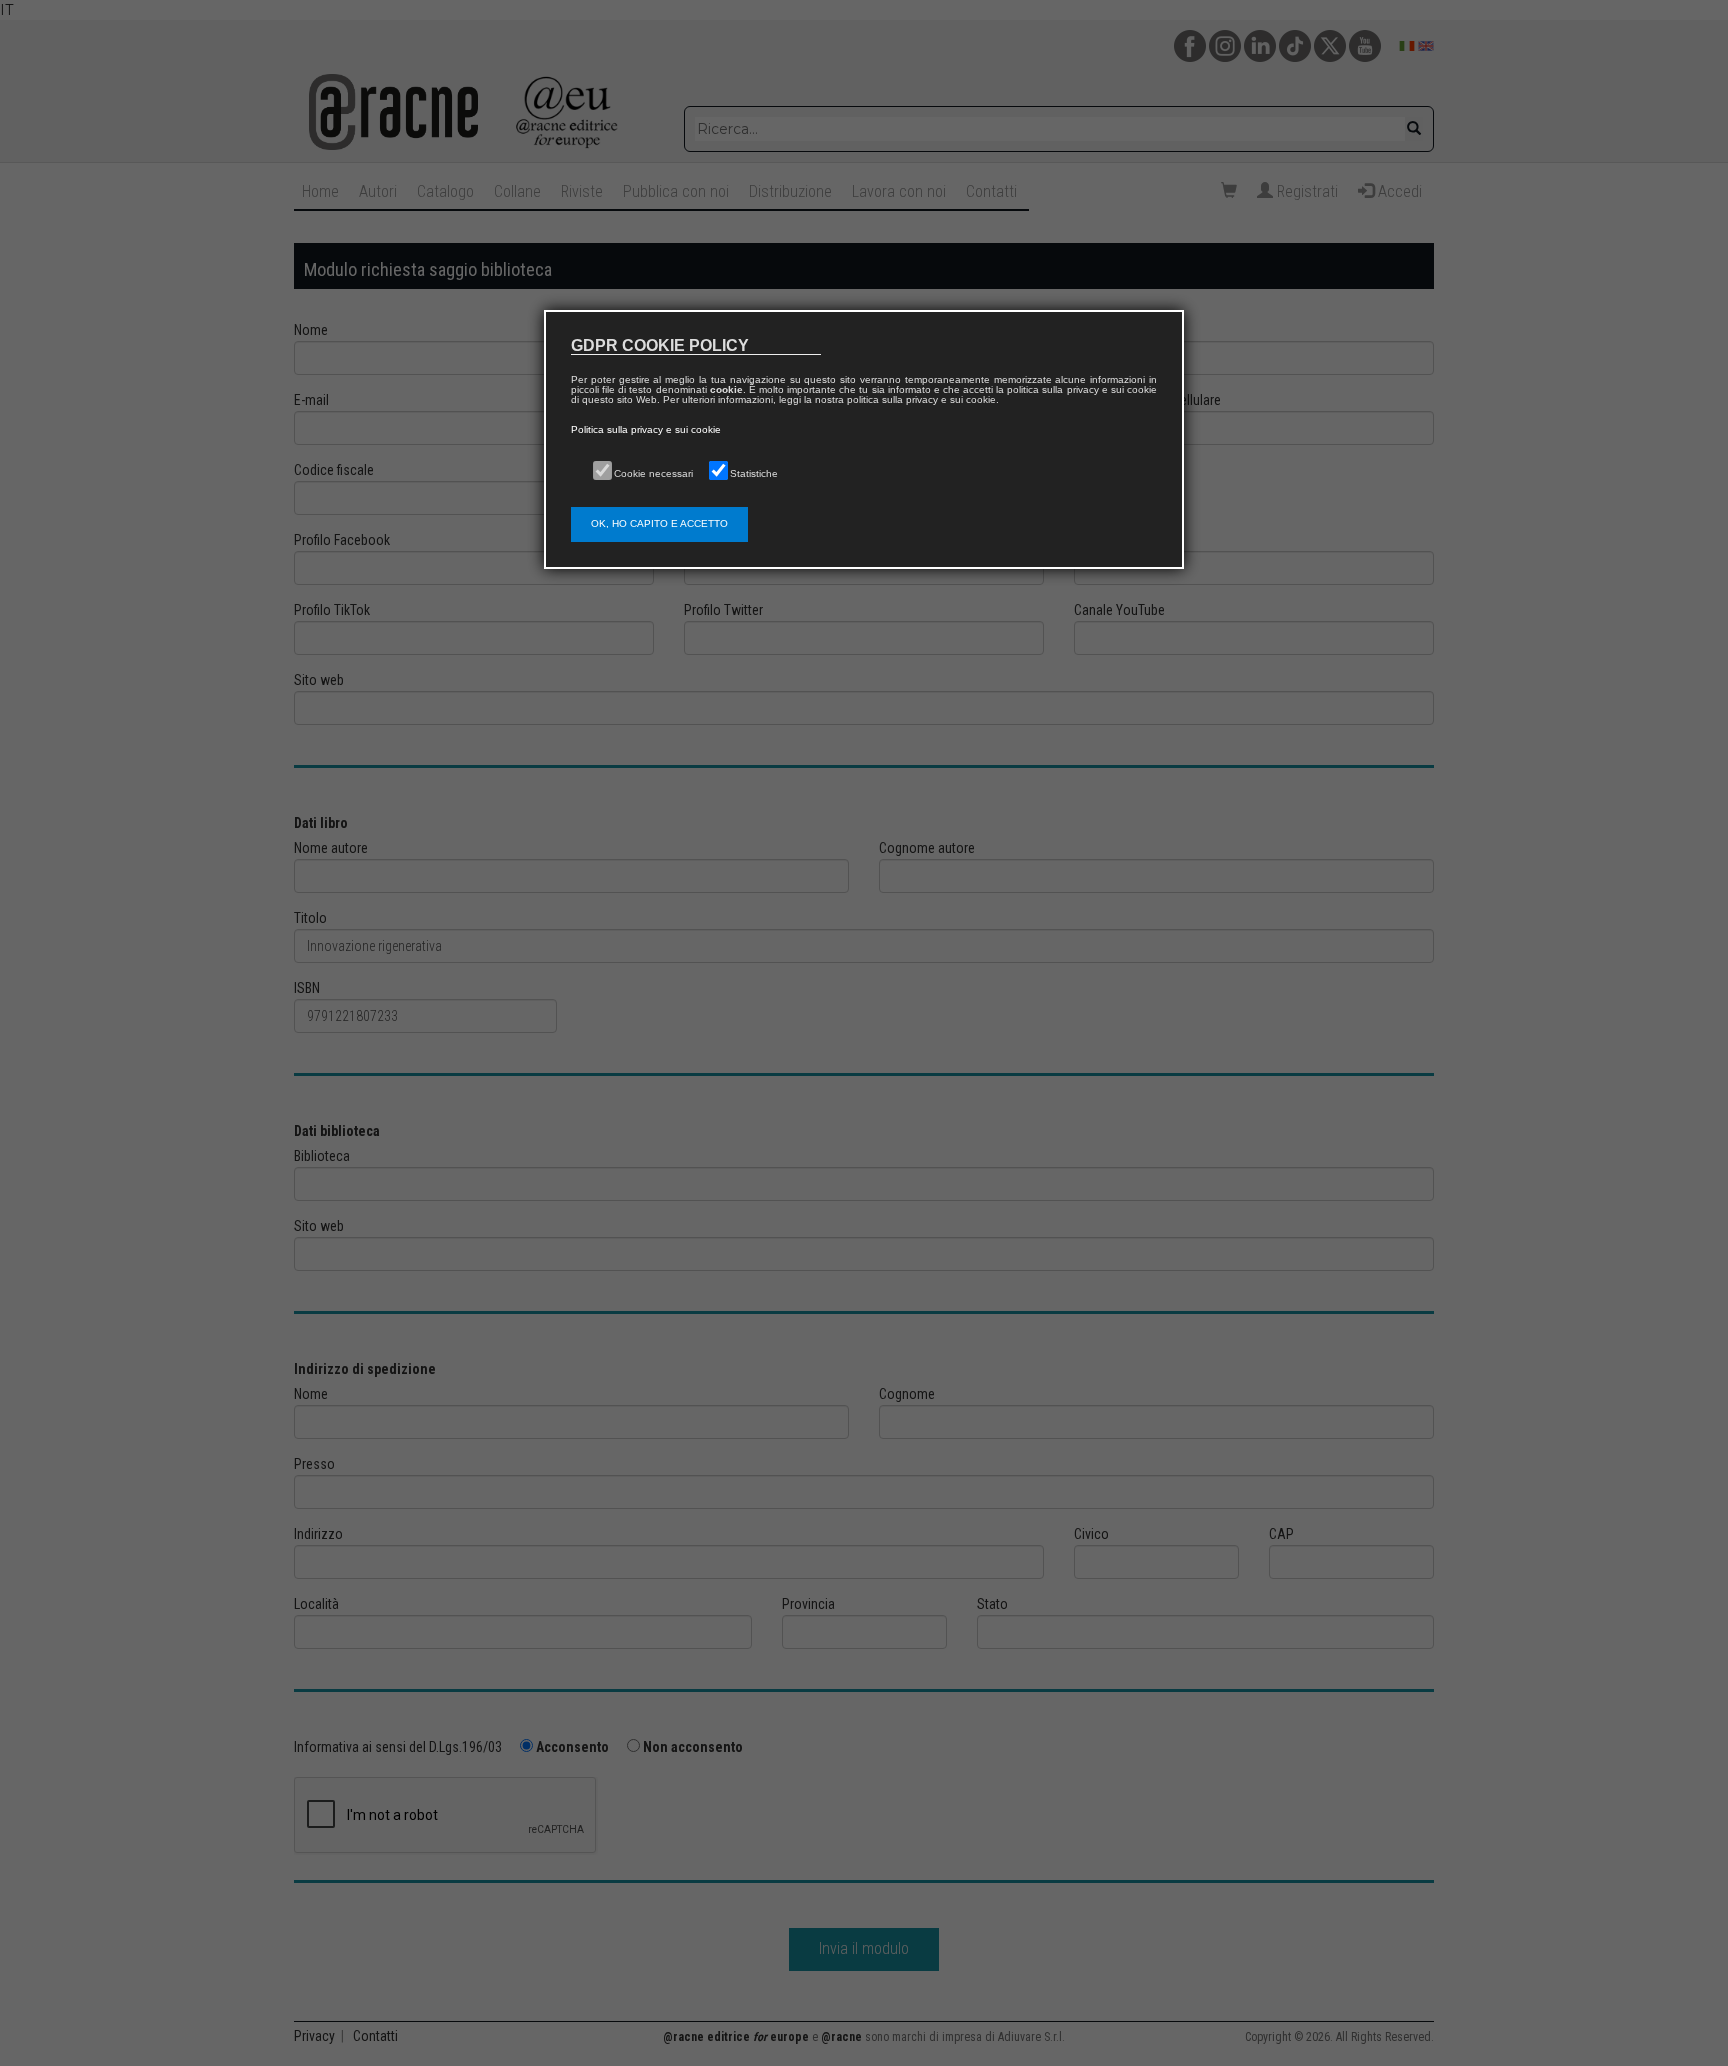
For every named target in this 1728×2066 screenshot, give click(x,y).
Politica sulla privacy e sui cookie (646, 429)
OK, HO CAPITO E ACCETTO (659, 523)
